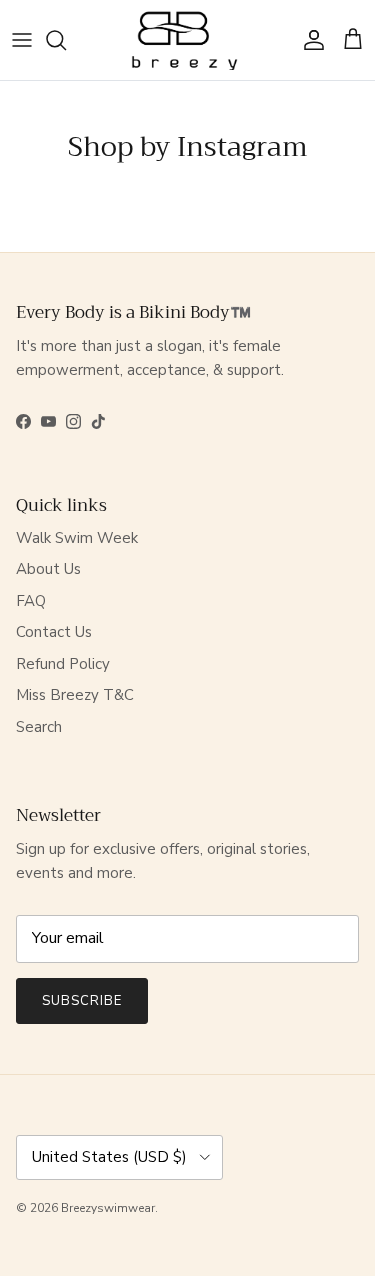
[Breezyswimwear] (187, 40)
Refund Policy (63, 664)
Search (39, 727)
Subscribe (82, 1001)
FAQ (31, 601)
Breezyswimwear (108, 1208)
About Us (48, 569)
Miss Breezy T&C (75, 695)
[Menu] (22, 40)
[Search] (66, 40)
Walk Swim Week (77, 538)
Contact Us (54, 632)
